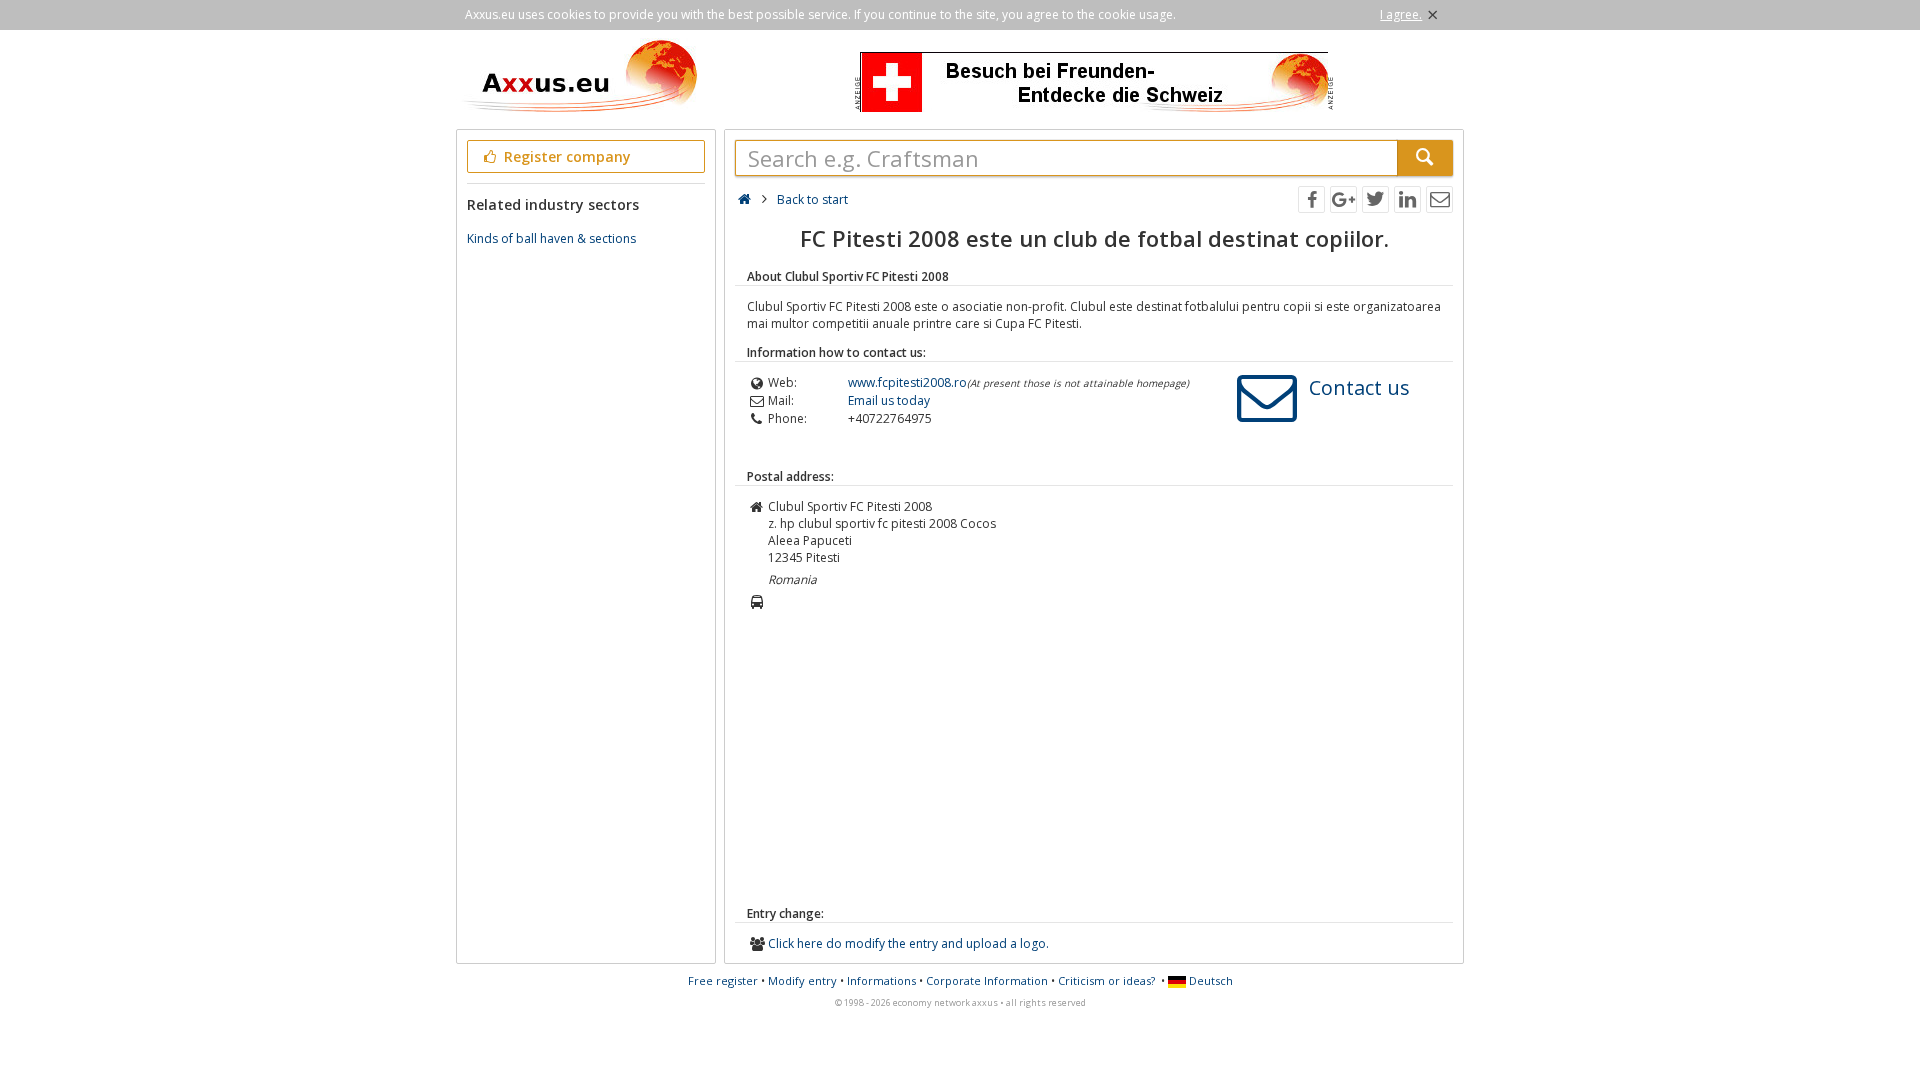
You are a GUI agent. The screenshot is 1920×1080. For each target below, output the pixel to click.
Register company (565, 156)
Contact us (1359, 387)
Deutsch (1209, 980)
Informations (881, 980)
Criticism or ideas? (1106, 980)
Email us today (889, 400)
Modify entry (802, 980)
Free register (723, 980)
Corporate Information (987, 980)
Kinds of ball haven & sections (551, 238)
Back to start (812, 199)
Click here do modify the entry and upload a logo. (908, 943)
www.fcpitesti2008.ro (907, 382)
